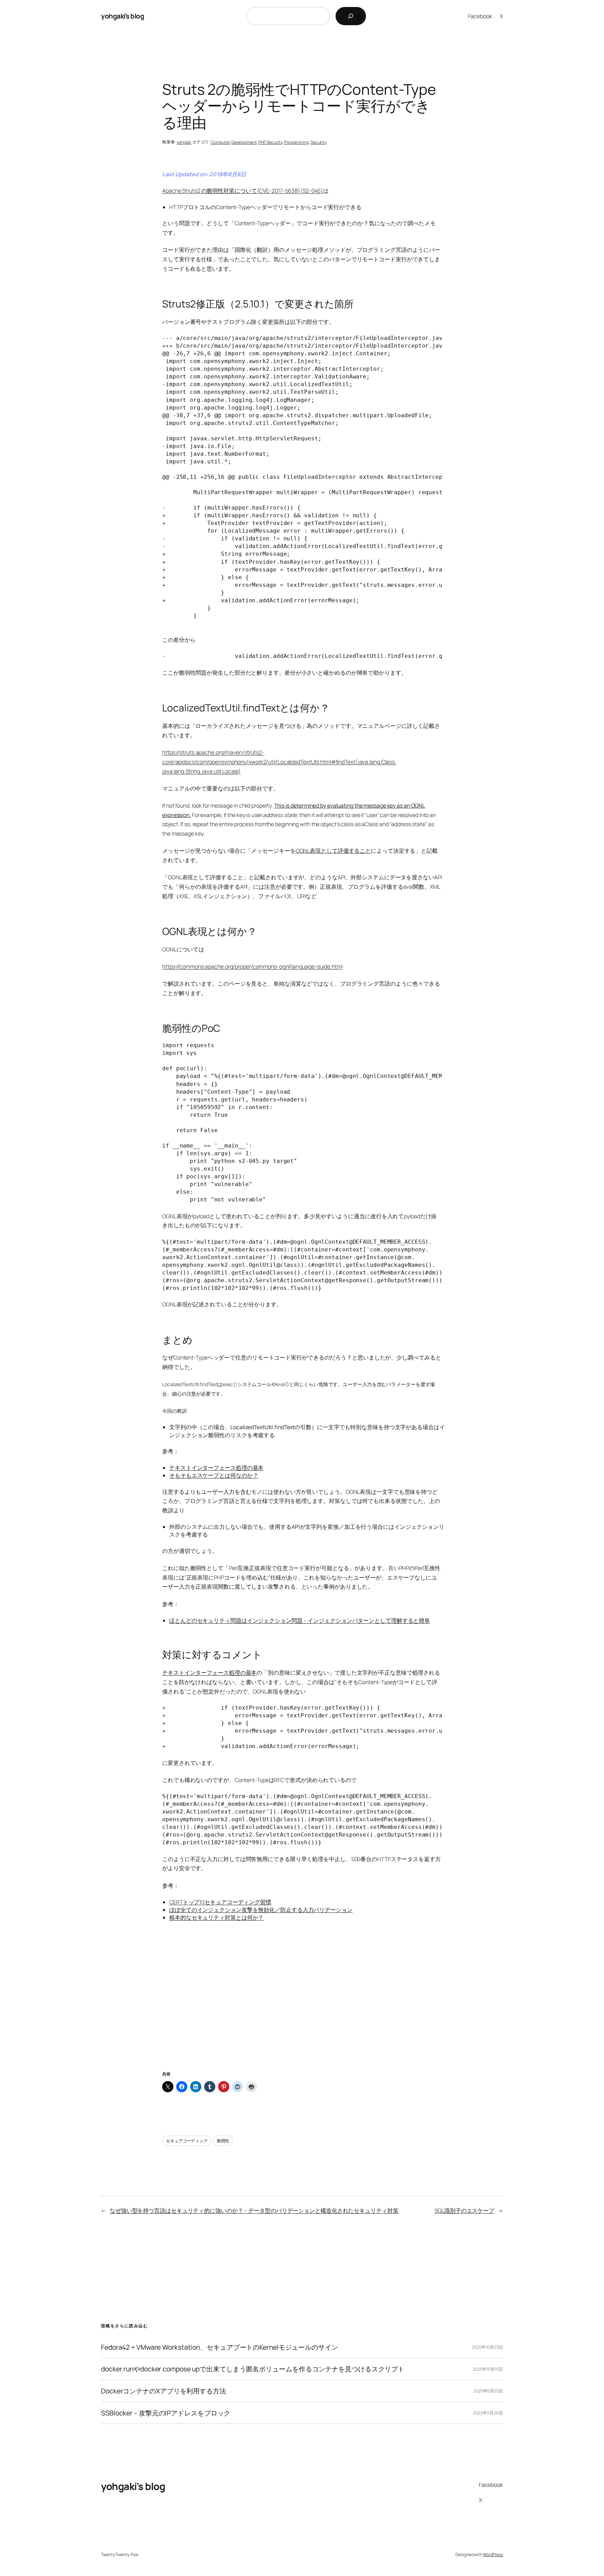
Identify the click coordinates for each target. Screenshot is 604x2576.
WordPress (493, 2554)
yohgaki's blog (123, 16)
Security (319, 142)
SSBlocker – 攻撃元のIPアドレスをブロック (166, 2413)
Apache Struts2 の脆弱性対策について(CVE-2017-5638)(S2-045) (243, 191)
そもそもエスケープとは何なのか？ (214, 1475)
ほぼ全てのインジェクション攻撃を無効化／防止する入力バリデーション (261, 1910)
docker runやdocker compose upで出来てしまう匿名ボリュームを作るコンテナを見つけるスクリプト (253, 2369)
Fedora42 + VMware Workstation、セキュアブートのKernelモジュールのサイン (220, 2347)
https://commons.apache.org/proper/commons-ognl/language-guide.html (252, 966)
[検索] (351, 16)
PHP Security (270, 142)
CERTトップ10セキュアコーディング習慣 (220, 1902)
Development (244, 142)
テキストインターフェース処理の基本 (216, 1468)
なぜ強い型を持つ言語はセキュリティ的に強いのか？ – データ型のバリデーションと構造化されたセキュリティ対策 (254, 2210)
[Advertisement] (302, 2013)
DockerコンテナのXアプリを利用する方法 (164, 2391)
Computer (220, 142)
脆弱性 (223, 2141)
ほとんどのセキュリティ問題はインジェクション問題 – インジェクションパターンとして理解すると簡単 (300, 1620)
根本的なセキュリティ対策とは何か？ (216, 1917)
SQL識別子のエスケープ (464, 2210)
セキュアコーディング (187, 2141)
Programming (296, 142)
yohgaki (184, 142)
